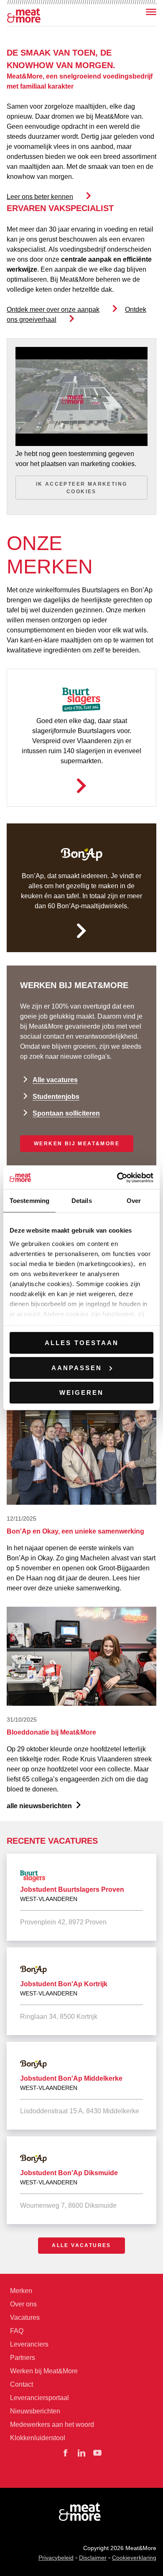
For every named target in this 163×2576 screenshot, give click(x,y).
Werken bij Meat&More (44, 2371)
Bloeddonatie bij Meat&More (51, 1732)
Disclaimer (93, 2558)
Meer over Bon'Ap (81, 931)
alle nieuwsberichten (39, 1806)
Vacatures (25, 2317)
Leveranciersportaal (39, 2398)
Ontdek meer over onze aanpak (53, 310)
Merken (21, 2291)
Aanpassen (77, 1367)
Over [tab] (134, 1201)
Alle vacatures (55, 1080)
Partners (23, 2358)
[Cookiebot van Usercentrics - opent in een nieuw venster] (117, 1177)
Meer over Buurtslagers (81, 786)
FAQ (17, 2331)
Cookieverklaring (134, 2558)
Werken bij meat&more (77, 1144)
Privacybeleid (56, 2558)
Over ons (23, 2304)
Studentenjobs (56, 1097)
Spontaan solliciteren (66, 1113)
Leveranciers (29, 2344)
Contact (22, 2384)
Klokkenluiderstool (38, 2438)
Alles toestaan (82, 1343)
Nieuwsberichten (35, 2411)
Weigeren (81, 1392)
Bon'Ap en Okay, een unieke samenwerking (75, 1531)
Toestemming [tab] (29, 1201)
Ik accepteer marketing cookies (82, 488)
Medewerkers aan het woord (52, 2424)
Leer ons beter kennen (40, 197)
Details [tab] (82, 1201)
